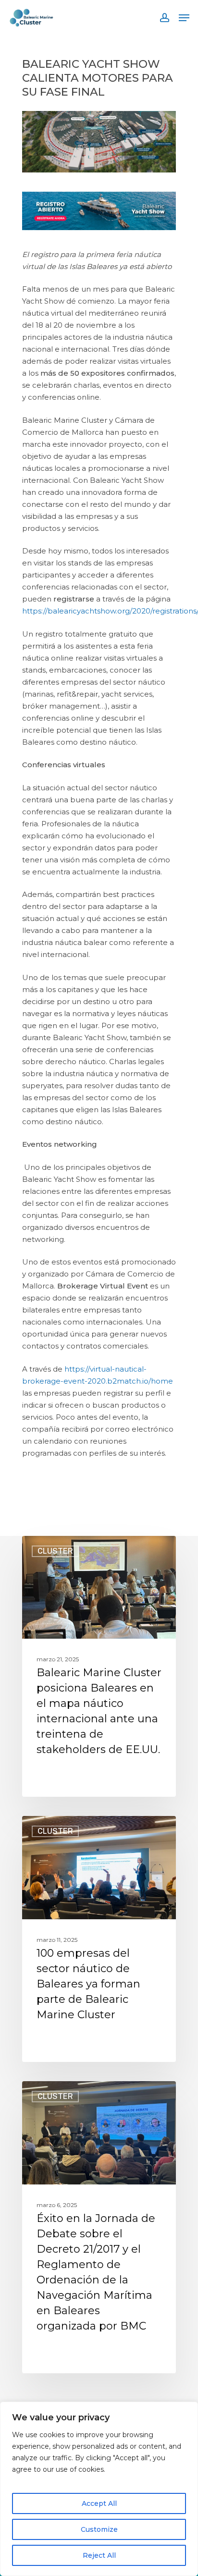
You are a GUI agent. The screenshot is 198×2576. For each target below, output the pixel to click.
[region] (99, 2489)
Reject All (99, 2555)
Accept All (99, 2503)
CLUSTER (55, 1551)
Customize (99, 2529)
